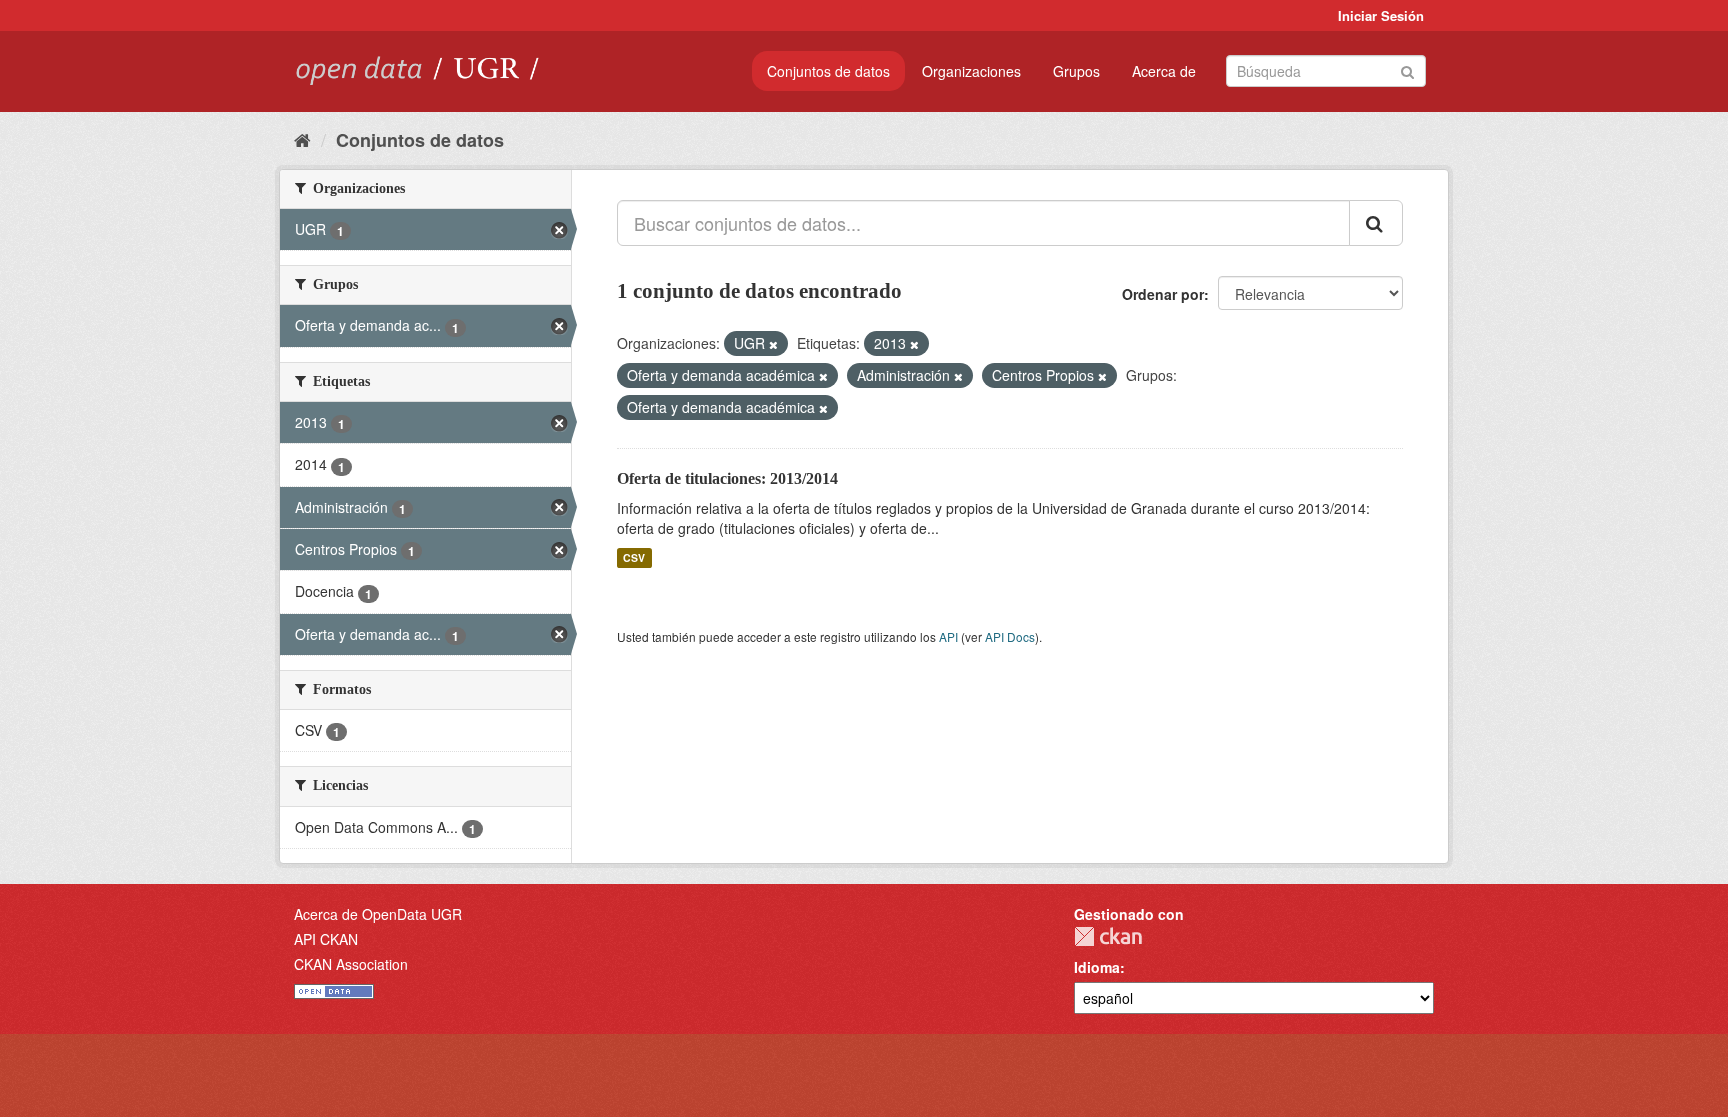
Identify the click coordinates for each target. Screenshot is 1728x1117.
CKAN (1108, 936)
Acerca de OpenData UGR (378, 914)
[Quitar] (773, 344)
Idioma (1097, 967)
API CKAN (326, 939)
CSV (634, 557)
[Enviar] (1407, 69)
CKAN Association (351, 964)
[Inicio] (302, 139)
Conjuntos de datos (828, 71)
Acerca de (1164, 71)
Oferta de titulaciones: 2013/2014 (727, 478)
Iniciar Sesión (1381, 15)
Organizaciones (971, 71)
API (948, 636)
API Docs (1010, 636)
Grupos (1076, 71)
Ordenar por (1163, 294)
